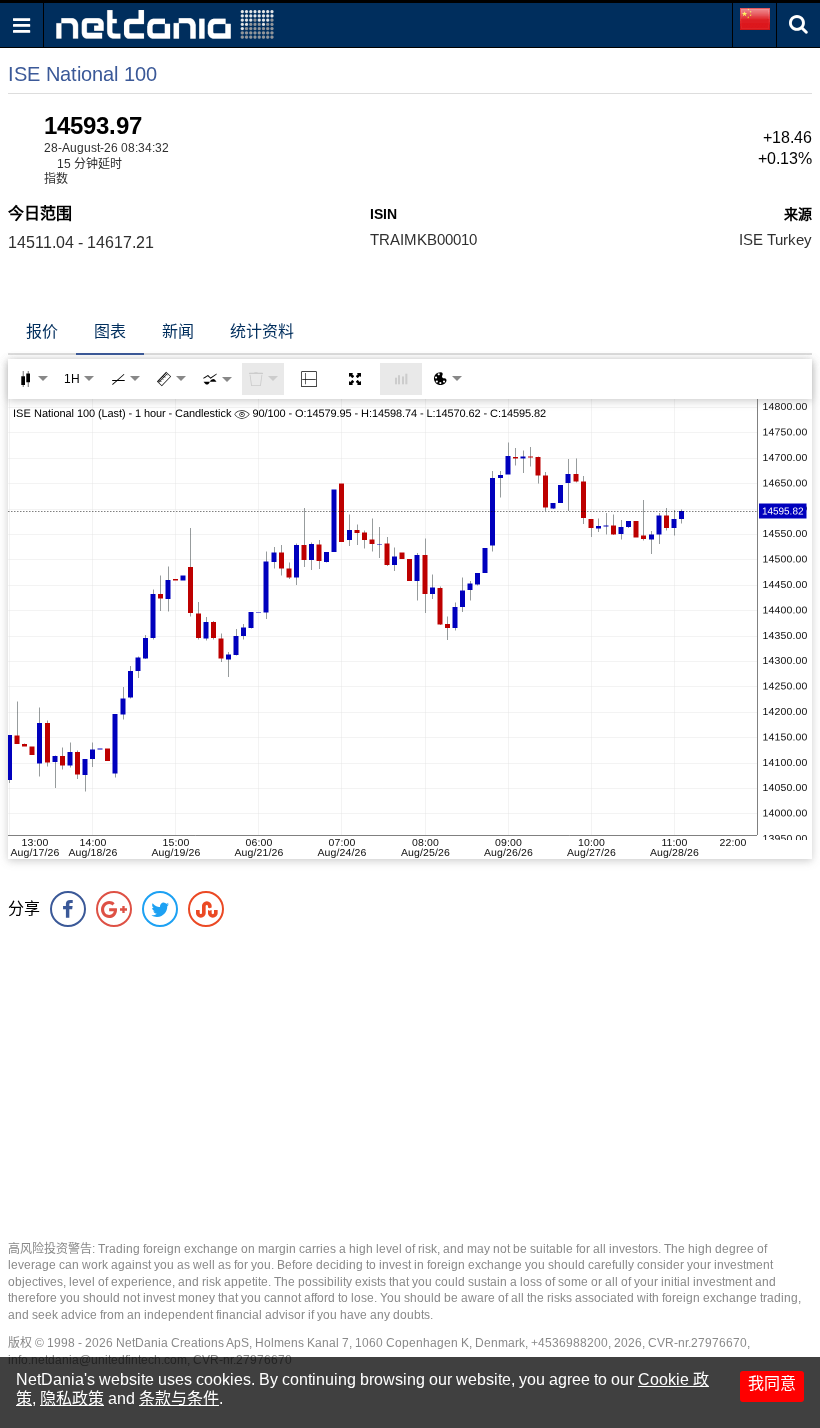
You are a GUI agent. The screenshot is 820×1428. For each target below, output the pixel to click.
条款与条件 (179, 1398)
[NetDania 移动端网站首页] (165, 23)
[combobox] (217, 379)
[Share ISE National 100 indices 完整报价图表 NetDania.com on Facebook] (68, 909)
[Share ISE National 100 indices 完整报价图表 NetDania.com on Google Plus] (114, 909)
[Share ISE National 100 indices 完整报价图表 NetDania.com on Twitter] (160, 909)
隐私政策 (72, 1398)
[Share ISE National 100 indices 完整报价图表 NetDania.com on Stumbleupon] (206, 909)
